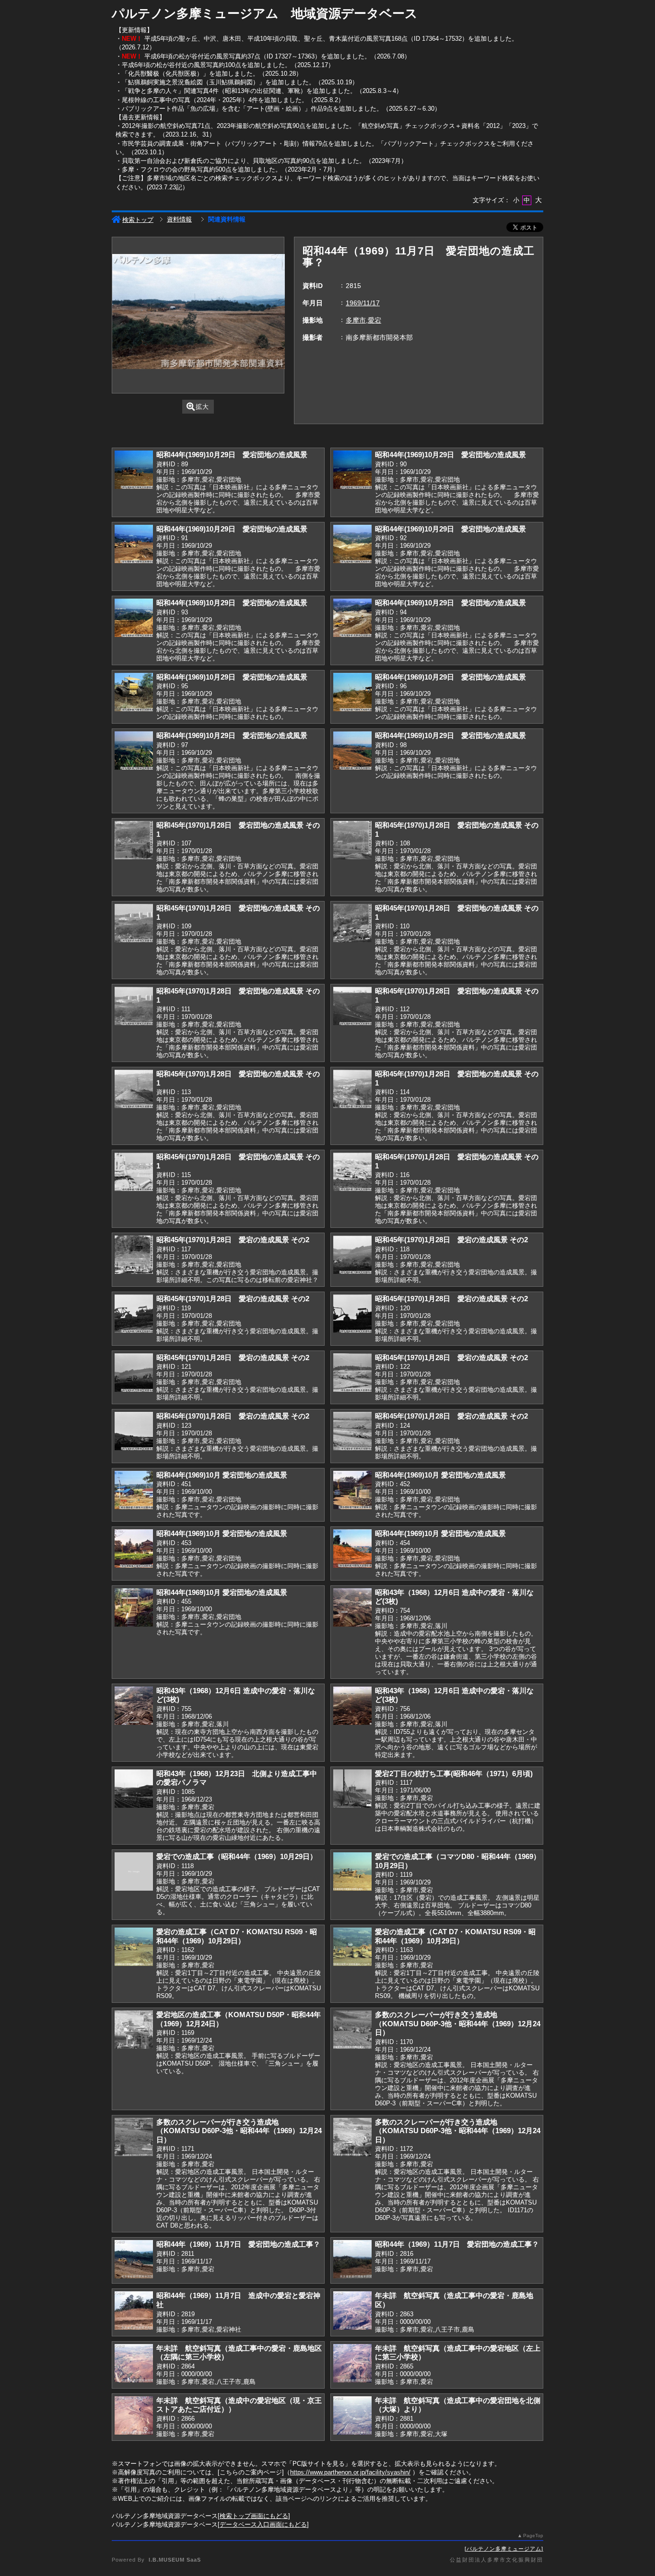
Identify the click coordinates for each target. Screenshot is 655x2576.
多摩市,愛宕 (363, 320)
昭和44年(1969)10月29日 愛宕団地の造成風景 (232, 455)
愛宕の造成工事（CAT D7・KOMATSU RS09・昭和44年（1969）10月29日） (237, 1936)
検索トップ (138, 220)
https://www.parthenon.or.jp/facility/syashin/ (350, 2472)
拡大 (202, 407)
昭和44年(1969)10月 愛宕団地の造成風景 (222, 1475)
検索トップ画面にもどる (254, 2516)
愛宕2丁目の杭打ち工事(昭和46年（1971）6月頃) (454, 1773)
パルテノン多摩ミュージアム (504, 2549)
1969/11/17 (363, 303)
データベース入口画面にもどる (263, 2524)
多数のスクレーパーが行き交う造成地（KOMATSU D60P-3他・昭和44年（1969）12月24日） (458, 2023)
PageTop (533, 2536)
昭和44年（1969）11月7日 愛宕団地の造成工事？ (238, 2244)
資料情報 (179, 219)
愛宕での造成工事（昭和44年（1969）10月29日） (237, 1856)
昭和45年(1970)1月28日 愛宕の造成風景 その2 (233, 1240)
